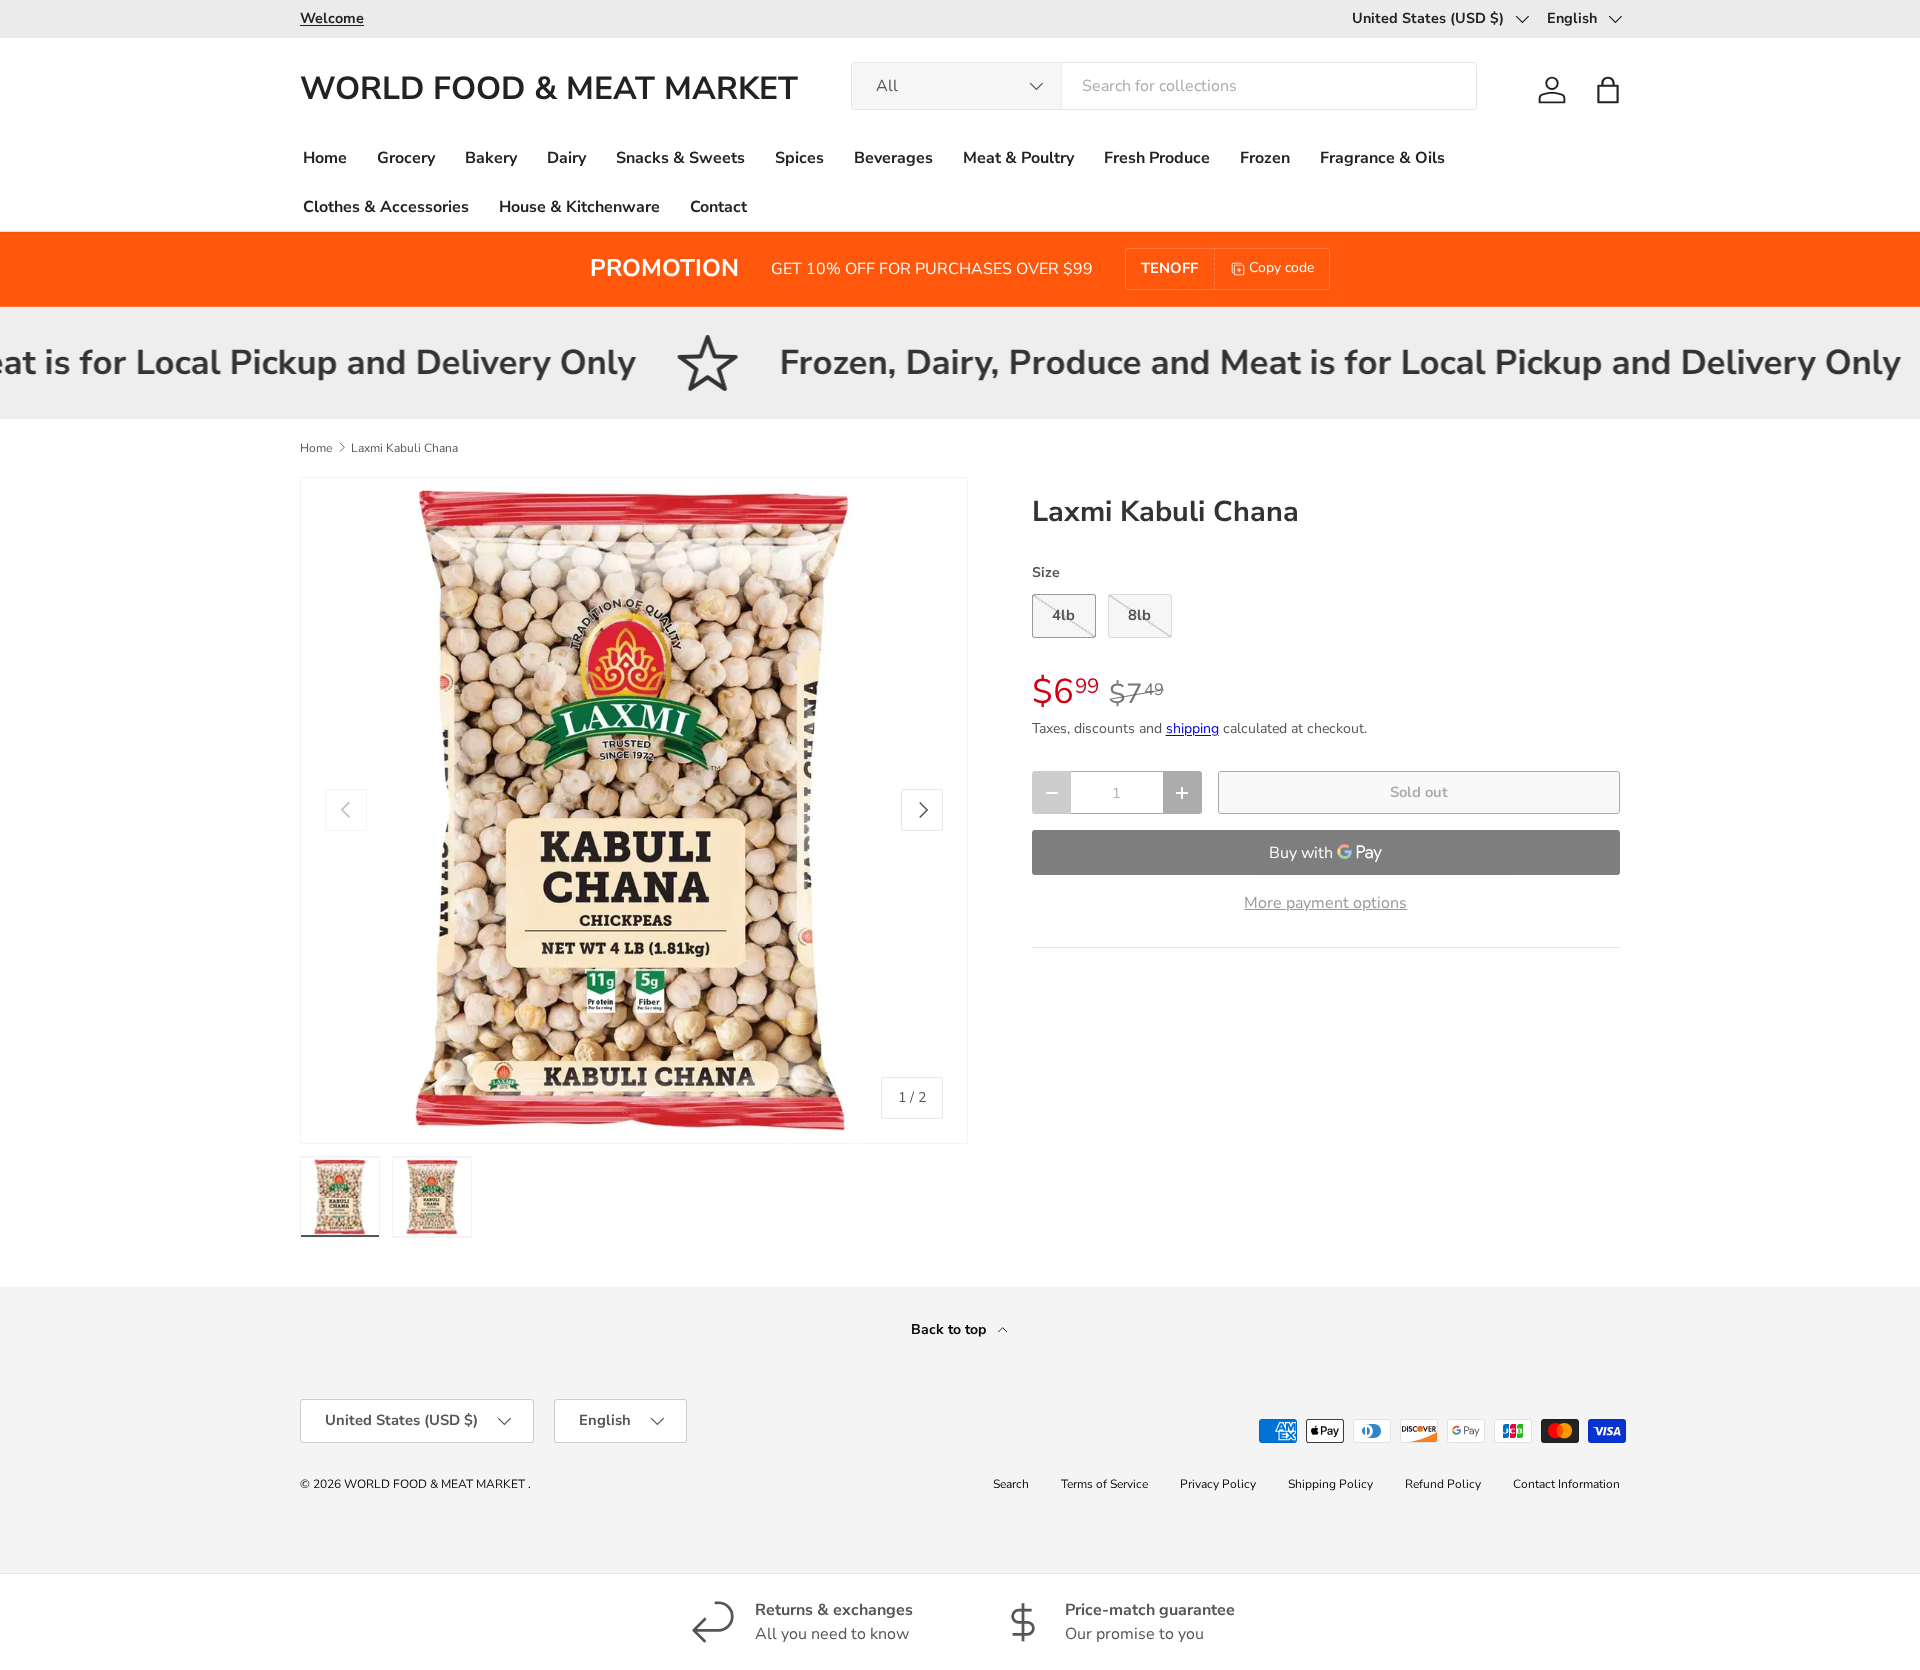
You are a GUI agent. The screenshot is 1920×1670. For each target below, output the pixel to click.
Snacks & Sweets (680, 158)
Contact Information (1566, 1484)
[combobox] (1164, 86)
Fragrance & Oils (1382, 158)
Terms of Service (1104, 1484)
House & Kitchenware (579, 207)
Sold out (1419, 792)
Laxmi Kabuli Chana (404, 448)
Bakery (491, 158)
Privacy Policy (1218, 1484)
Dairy (566, 158)
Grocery (406, 158)
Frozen (1265, 158)
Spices (799, 158)
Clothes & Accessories (386, 207)
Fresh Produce (1157, 158)
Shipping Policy (1330, 1484)
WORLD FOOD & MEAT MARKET (436, 1484)
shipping (1192, 728)
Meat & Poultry (1018, 158)
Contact (718, 207)
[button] (1608, 90)
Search (1011, 1484)
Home (325, 158)
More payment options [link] (1325, 903)
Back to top (950, 1329)
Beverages (893, 158)
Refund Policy (1443, 1484)
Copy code (1281, 267)
